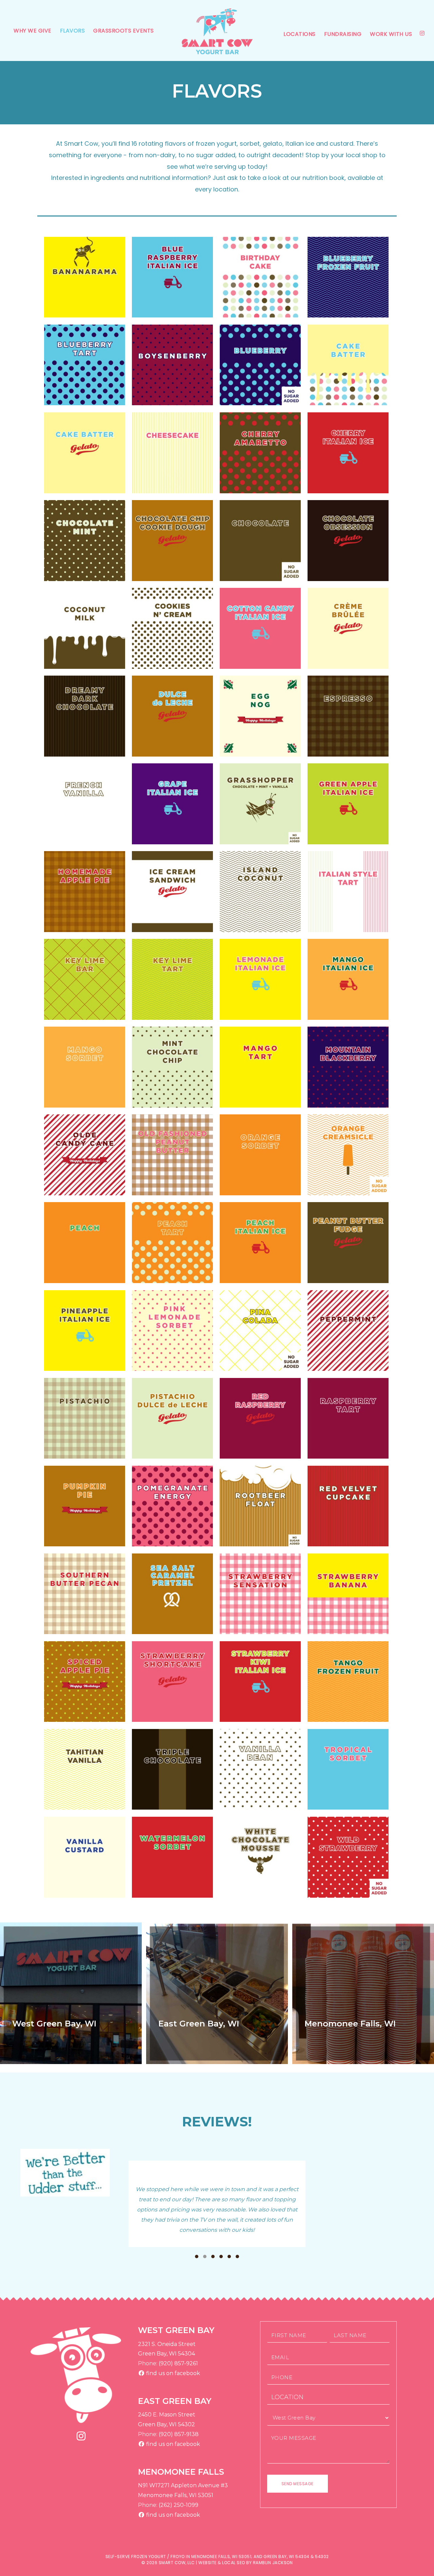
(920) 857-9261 (178, 2363)
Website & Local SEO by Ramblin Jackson (245, 2563)
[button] (197, 2256)
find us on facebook (172, 2373)
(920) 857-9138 (179, 2434)
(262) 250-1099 (179, 2505)
